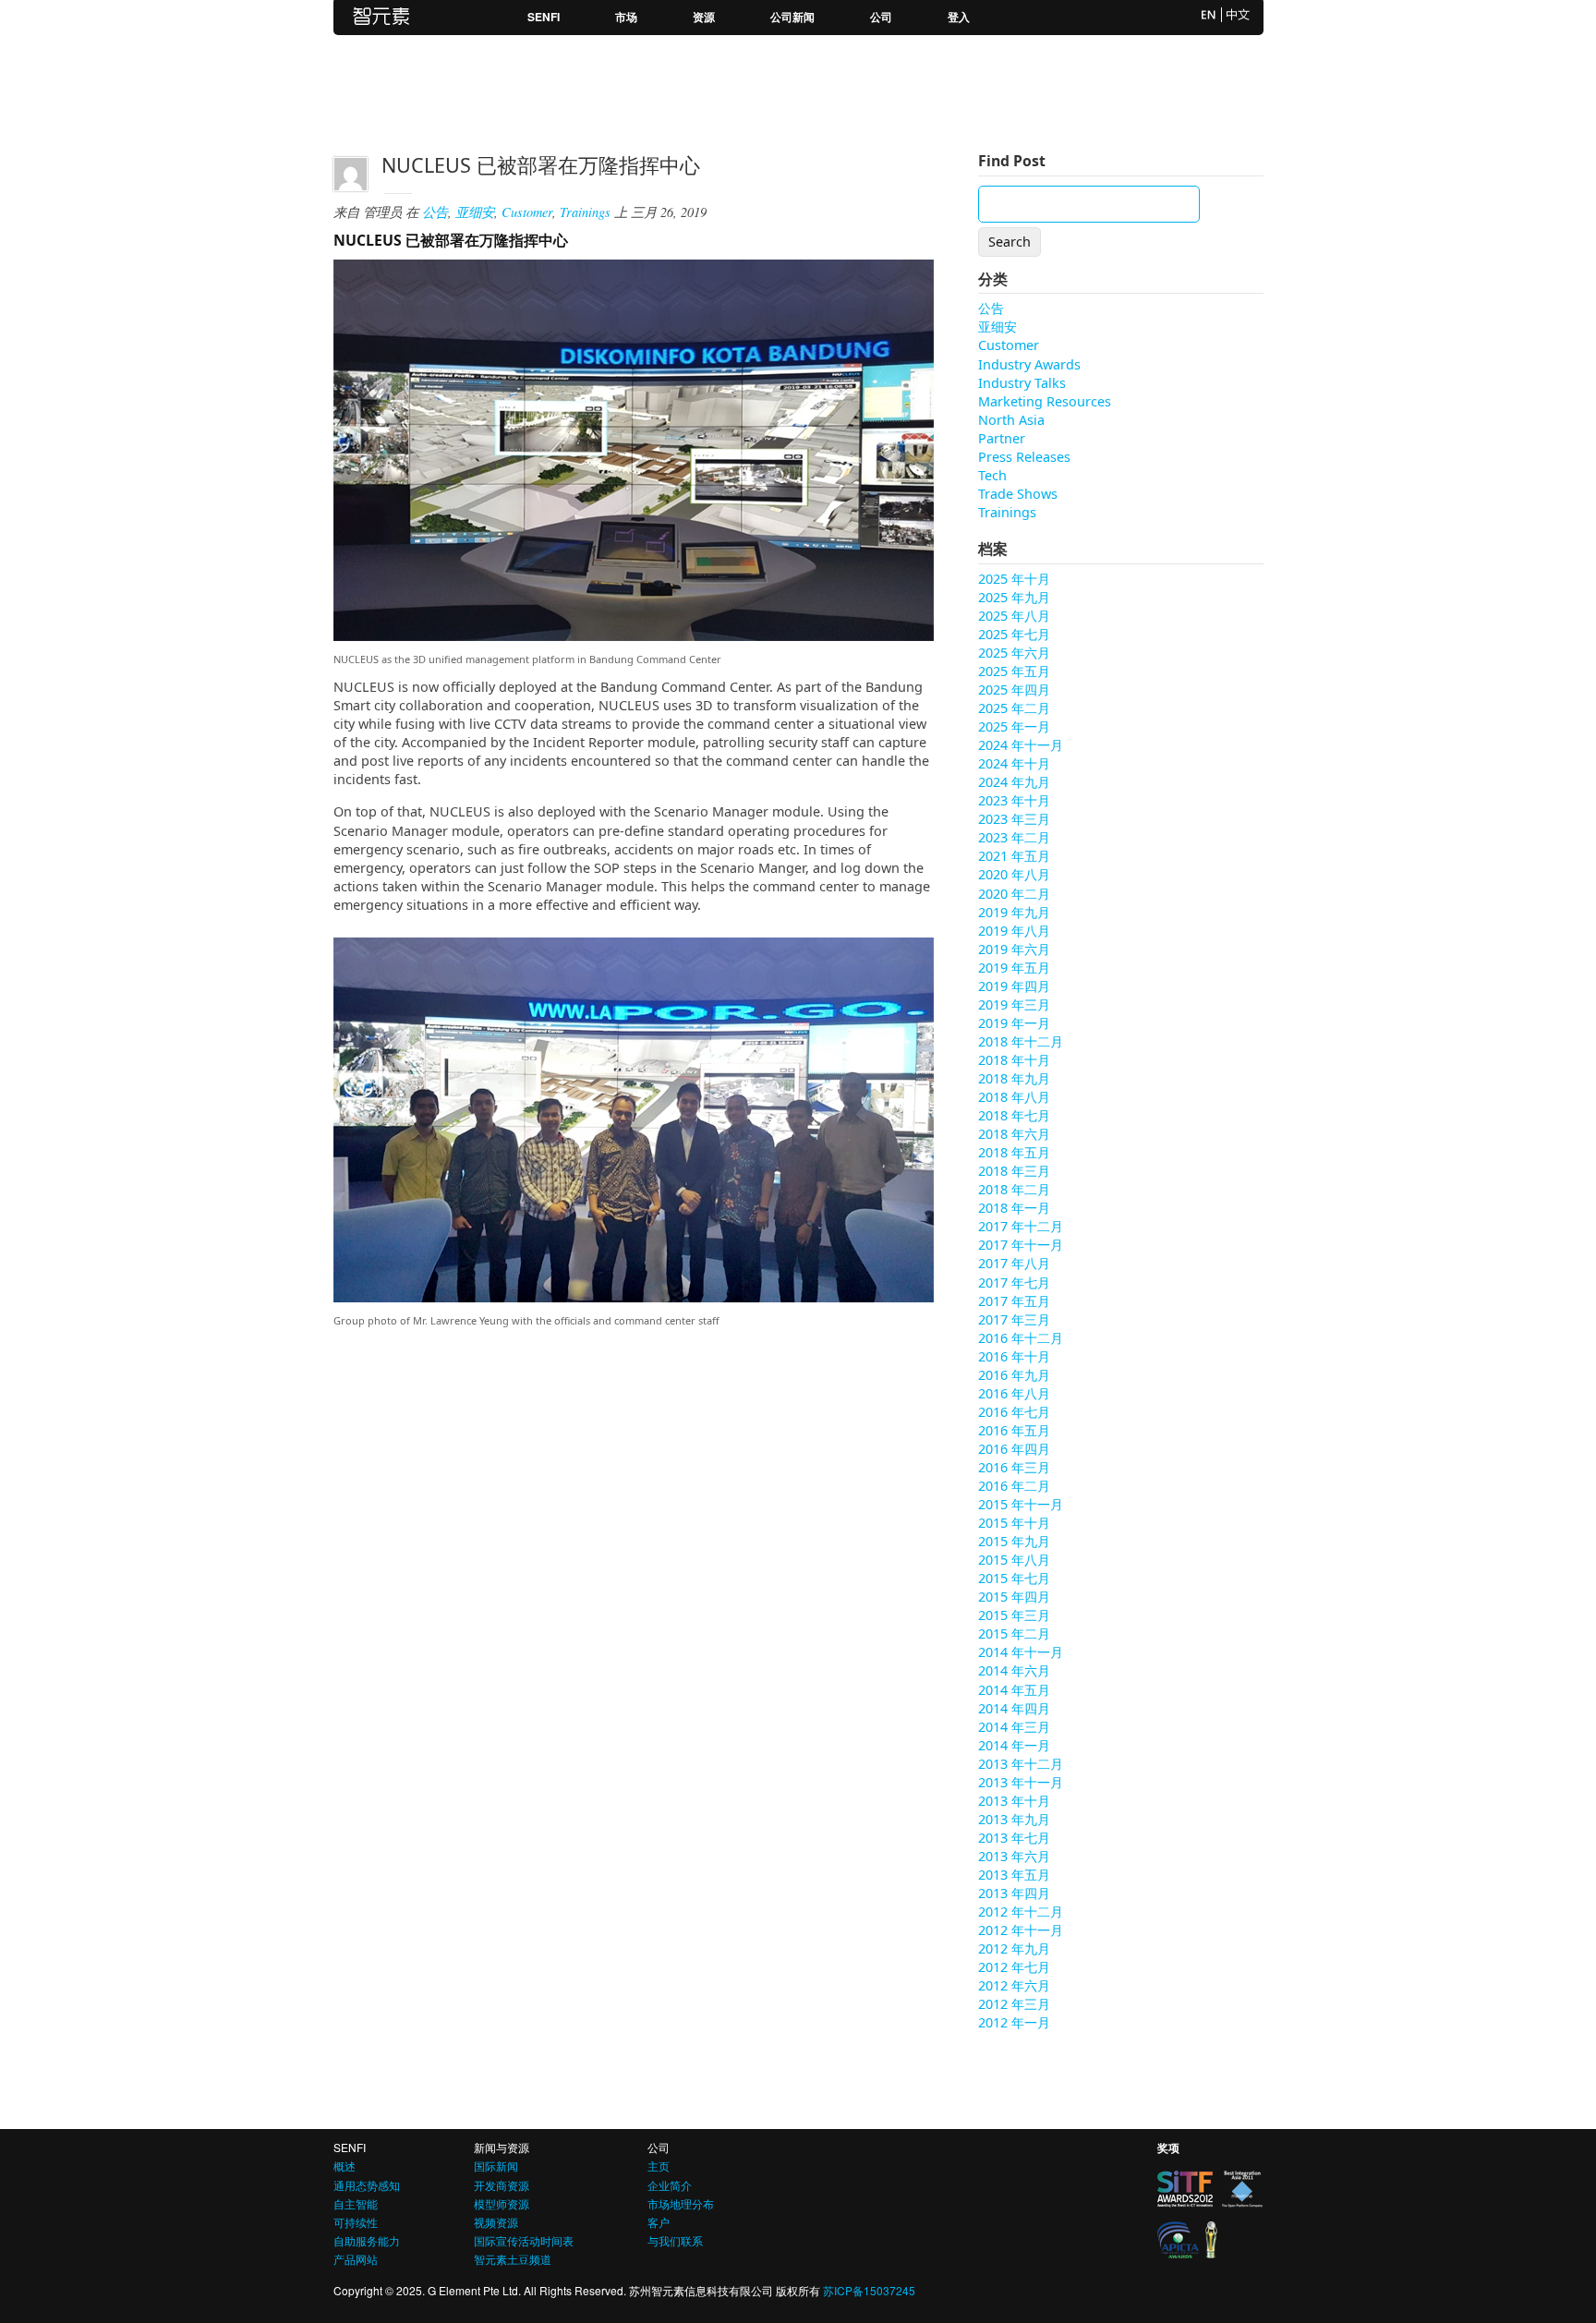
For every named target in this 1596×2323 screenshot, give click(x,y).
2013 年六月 (1014, 1856)
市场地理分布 (681, 2203)
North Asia (1011, 420)
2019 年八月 (1014, 931)
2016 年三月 (1014, 1467)
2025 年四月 (1014, 690)
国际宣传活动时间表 (524, 2240)
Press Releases (1024, 457)
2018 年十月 (1014, 1060)
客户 (659, 2222)
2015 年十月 (1014, 1523)
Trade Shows (1018, 494)
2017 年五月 (1014, 1301)
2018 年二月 (1014, 1189)
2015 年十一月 (1021, 1504)
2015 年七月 (1014, 1578)
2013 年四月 (1014, 1893)
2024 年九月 (1014, 782)
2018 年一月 (1014, 1208)
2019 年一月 (1014, 1023)
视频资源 (496, 2222)
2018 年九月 (1014, 1078)
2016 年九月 (1014, 1375)
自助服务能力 (367, 2240)
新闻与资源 (502, 2147)
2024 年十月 (1014, 763)
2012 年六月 (1014, 1985)
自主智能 (356, 2203)
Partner (1002, 438)
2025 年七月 (1014, 634)
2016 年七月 (1014, 1412)
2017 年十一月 (1021, 1245)
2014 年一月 (1014, 1745)
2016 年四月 (1014, 1449)
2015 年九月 (1014, 1541)
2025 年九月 (1014, 597)
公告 (435, 212)
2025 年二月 (1014, 708)
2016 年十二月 (1021, 1338)
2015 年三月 (1014, 1615)
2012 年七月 (1014, 1967)
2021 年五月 (1014, 856)
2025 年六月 (1014, 653)
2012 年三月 (1014, 2004)
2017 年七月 (1014, 1282)
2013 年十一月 (1021, 1782)
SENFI (544, 17)
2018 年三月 (1014, 1171)
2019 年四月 (1014, 986)
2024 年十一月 (1021, 745)
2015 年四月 (1014, 1597)
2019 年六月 (1014, 949)
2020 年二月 (1014, 894)
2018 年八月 (1014, 1097)
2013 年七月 (1014, 1838)
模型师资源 (502, 2203)
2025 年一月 (1014, 726)
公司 (881, 17)
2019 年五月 (1014, 968)
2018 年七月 (1014, 1115)
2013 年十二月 (1021, 1764)
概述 (345, 2166)
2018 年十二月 (1021, 1041)
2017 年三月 (1014, 1319)
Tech (992, 475)
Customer (527, 212)
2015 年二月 (1014, 1633)
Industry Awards (1029, 364)
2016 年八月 (1014, 1393)
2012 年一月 (1014, 2022)
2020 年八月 (1014, 874)
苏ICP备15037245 (869, 2290)
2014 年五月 (1014, 1690)
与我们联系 (675, 2240)
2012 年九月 (1014, 1948)
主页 (659, 2166)
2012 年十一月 (1021, 1930)
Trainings (585, 212)
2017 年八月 (1014, 1263)
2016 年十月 (1014, 1356)
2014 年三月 (1014, 1727)
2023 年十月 (1014, 800)
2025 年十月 (1014, 579)
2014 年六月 (1014, 1670)
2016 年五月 (1014, 1430)
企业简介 (670, 2185)
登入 (959, 17)
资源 (704, 17)
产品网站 (356, 2259)
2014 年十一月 (1021, 1652)
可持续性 (356, 2222)
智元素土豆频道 (513, 2259)
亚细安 (475, 212)
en (1209, 15)
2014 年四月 (1014, 1708)
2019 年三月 (1014, 1004)
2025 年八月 (1014, 616)
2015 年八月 (1014, 1560)
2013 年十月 (1014, 1801)
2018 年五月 (1014, 1152)
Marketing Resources (1045, 401)
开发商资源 (502, 2185)
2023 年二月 (1014, 837)
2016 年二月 (1014, 1486)
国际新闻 (496, 2166)
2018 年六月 (1014, 1134)
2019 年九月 (1014, 912)
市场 (626, 17)
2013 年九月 (1014, 1819)
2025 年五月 (1014, 671)
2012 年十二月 (1021, 1912)
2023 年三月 (1014, 819)
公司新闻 (792, 17)
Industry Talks (1022, 383)
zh (1238, 15)
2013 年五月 (1014, 1875)
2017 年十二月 (1021, 1226)
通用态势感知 (367, 2185)
